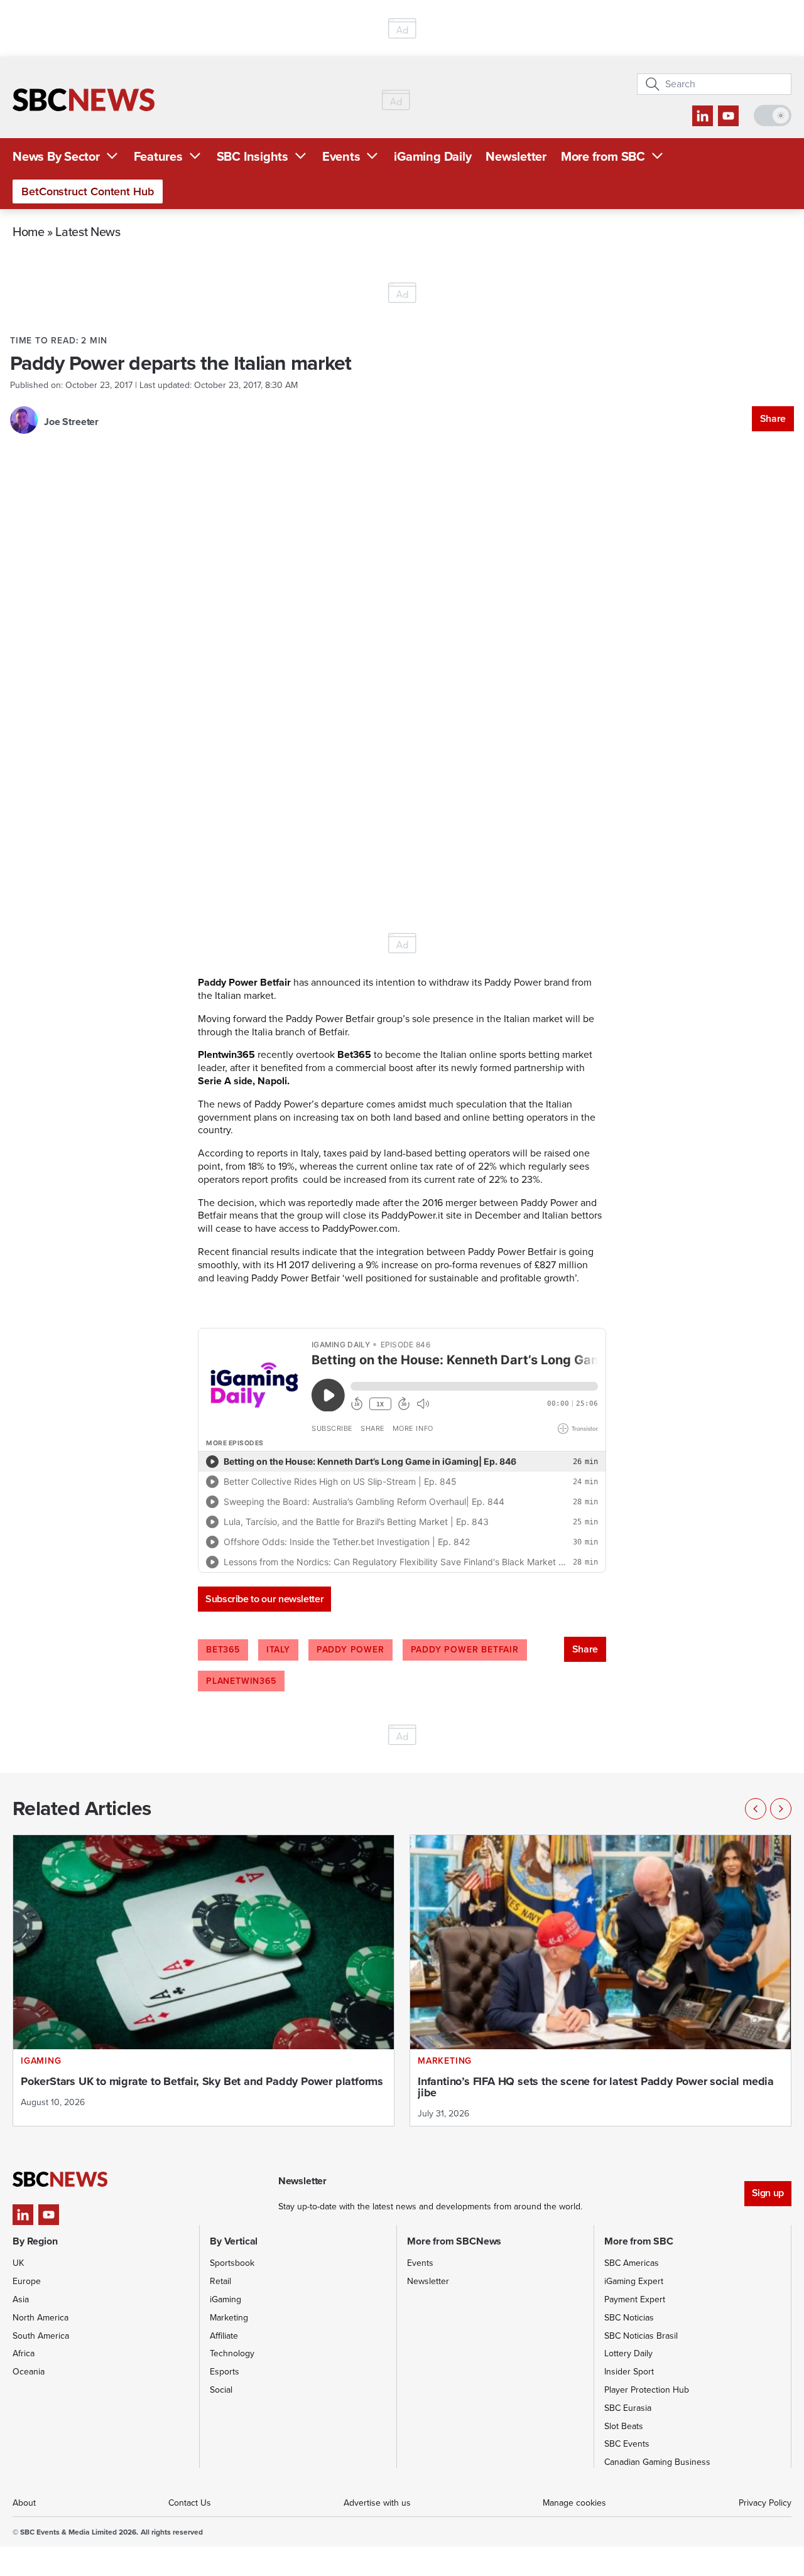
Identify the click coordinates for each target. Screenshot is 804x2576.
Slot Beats (624, 2426)
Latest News (88, 231)
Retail (220, 2281)
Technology (232, 2353)
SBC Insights (253, 156)
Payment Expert (635, 2299)
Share (773, 418)
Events (341, 156)
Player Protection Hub (647, 2390)
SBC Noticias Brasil (641, 2336)
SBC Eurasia (628, 2408)
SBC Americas (632, 2263)
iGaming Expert (634, 2281)
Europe (27, 2281)
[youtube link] (728, 116)
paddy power (350, 1650)
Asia (21, 2299)
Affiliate (224, 2336)
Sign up (768, 2193)
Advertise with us (377, 2503)
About (24, 2503)
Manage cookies (574, 2503)
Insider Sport (629, 2372)
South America (41, 2336)
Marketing (229, 2318)
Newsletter (516, 156)
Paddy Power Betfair (465, 1650)
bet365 (223, 1650)
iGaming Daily (432, 156)
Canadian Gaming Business (657, 2462)
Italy (278, 1650)
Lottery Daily (628, 2353)
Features (158, 156)
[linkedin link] (703, 116)
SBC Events (627, 2444)
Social (221, 2390)
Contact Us (190, 2503)
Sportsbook (232, 2263)
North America (41, 2318)
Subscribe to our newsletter (264, 1599)
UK (18, 2263)
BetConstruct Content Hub (88, 191)
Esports (225, 2372)
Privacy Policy (765, 2503)
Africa (24, 2353)
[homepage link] (84, 100)
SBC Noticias (629, 2318)
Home (29, 231)
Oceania (29, 2372)
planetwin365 (241, 1681)
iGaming (225, 2299)
